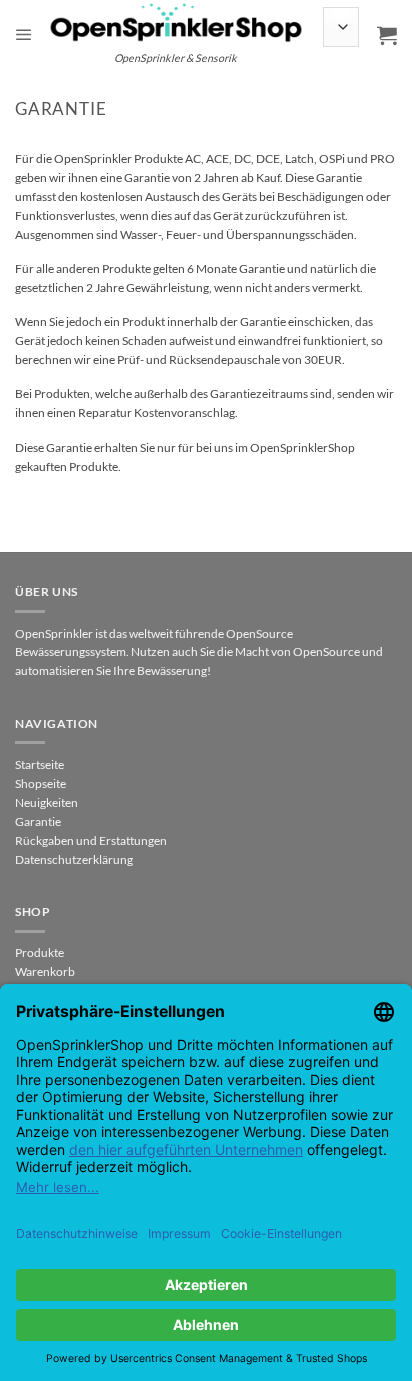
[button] (24, 35)
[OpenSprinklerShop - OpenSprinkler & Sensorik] (176, 21)
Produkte (39, 952)
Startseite (39, 764)
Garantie (38, 821)
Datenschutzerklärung (74, 859)
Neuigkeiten (46, 802)
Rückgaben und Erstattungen (91, 840)
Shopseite (40, 783)
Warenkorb (45, 971)
